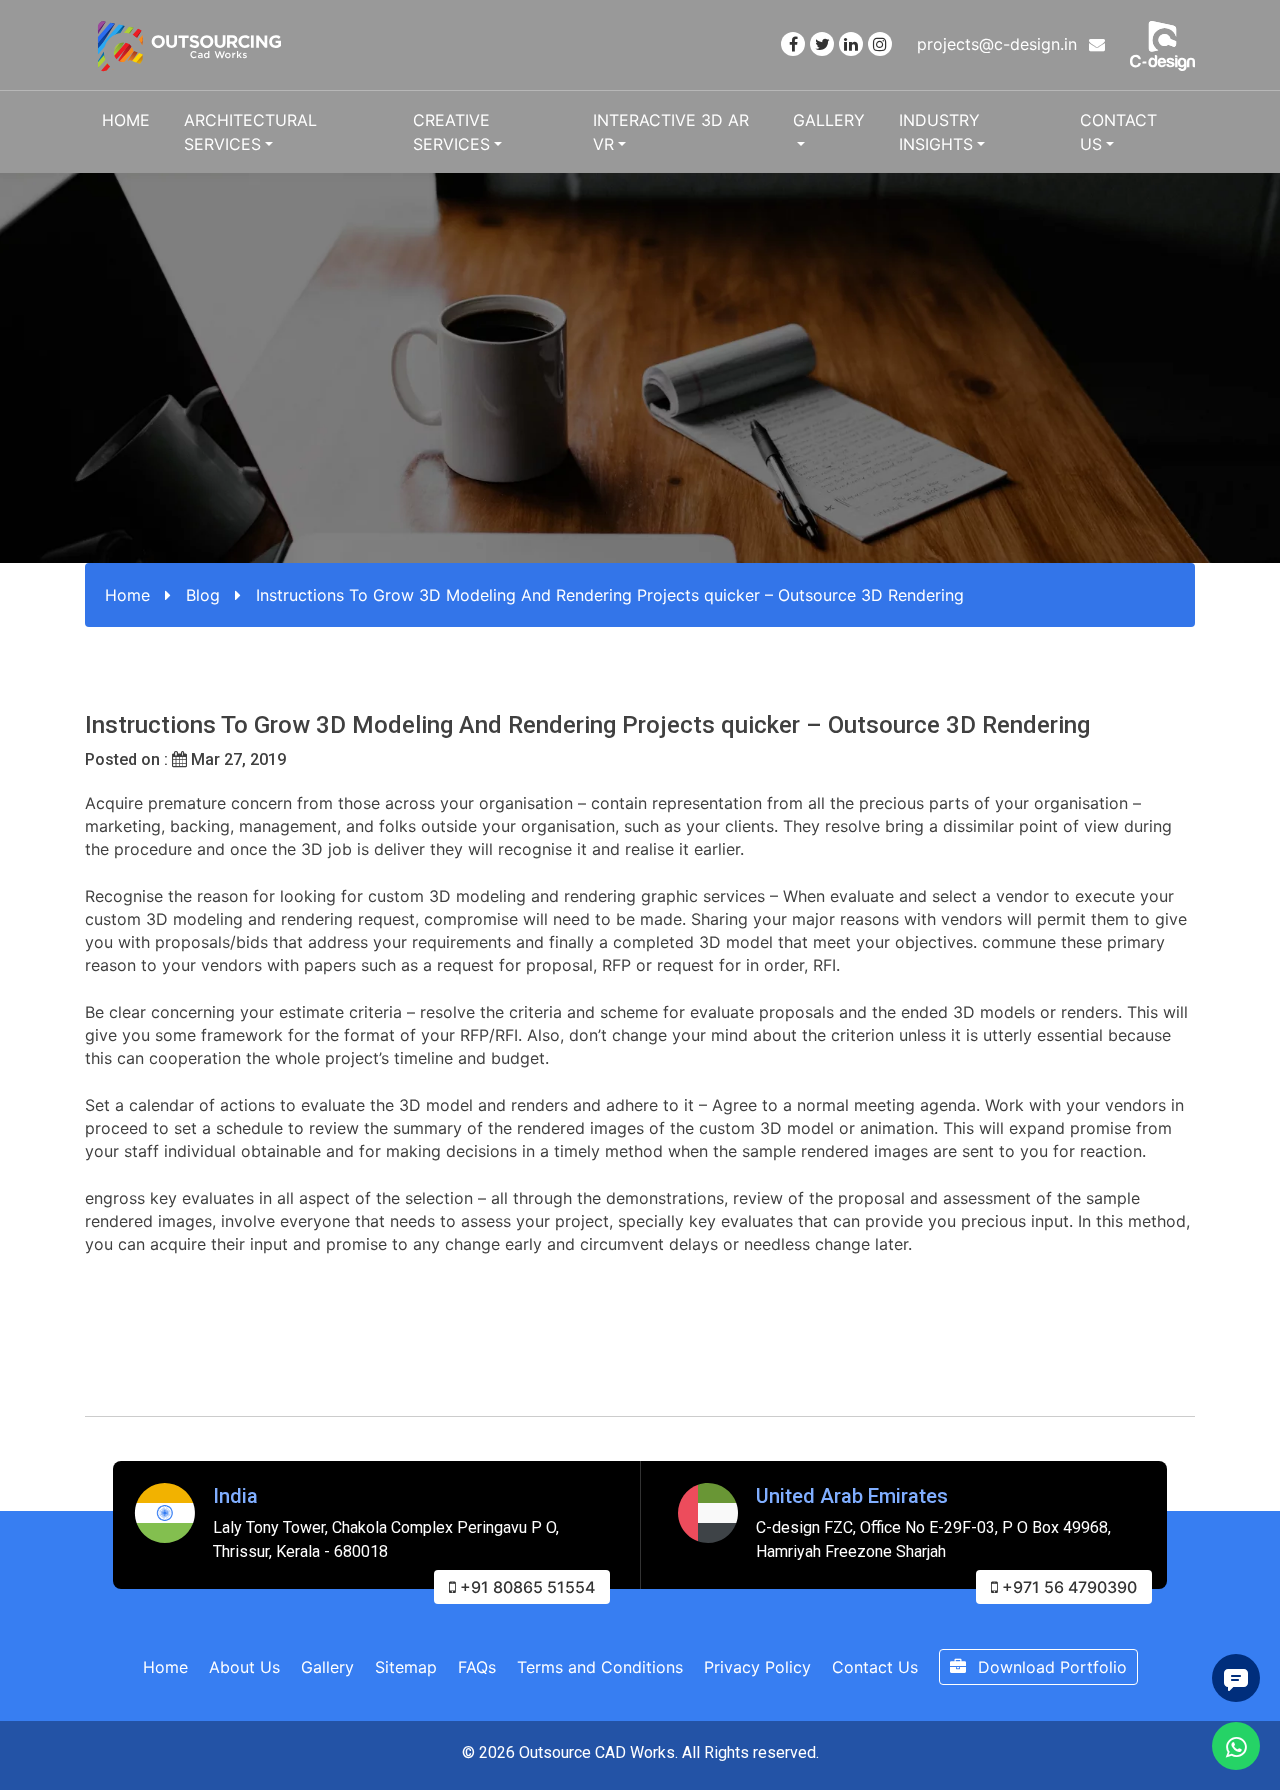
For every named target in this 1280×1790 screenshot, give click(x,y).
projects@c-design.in (999, 44)
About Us (244, 1667)
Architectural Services (250, 132)
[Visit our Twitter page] (822, 44)
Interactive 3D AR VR (671, 132)
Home (126, 120)
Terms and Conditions (600, 1667)
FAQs (477, 1667)
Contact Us (1118, 132)
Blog (203, 595)
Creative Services (451, 132)
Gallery (829, 120)
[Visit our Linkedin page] (851, 44)
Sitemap (406, 1667)
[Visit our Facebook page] (793, 44)
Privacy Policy (757, 1667)
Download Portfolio (1050, 1667)
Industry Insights (939, 132)
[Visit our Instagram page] (880, 44)
